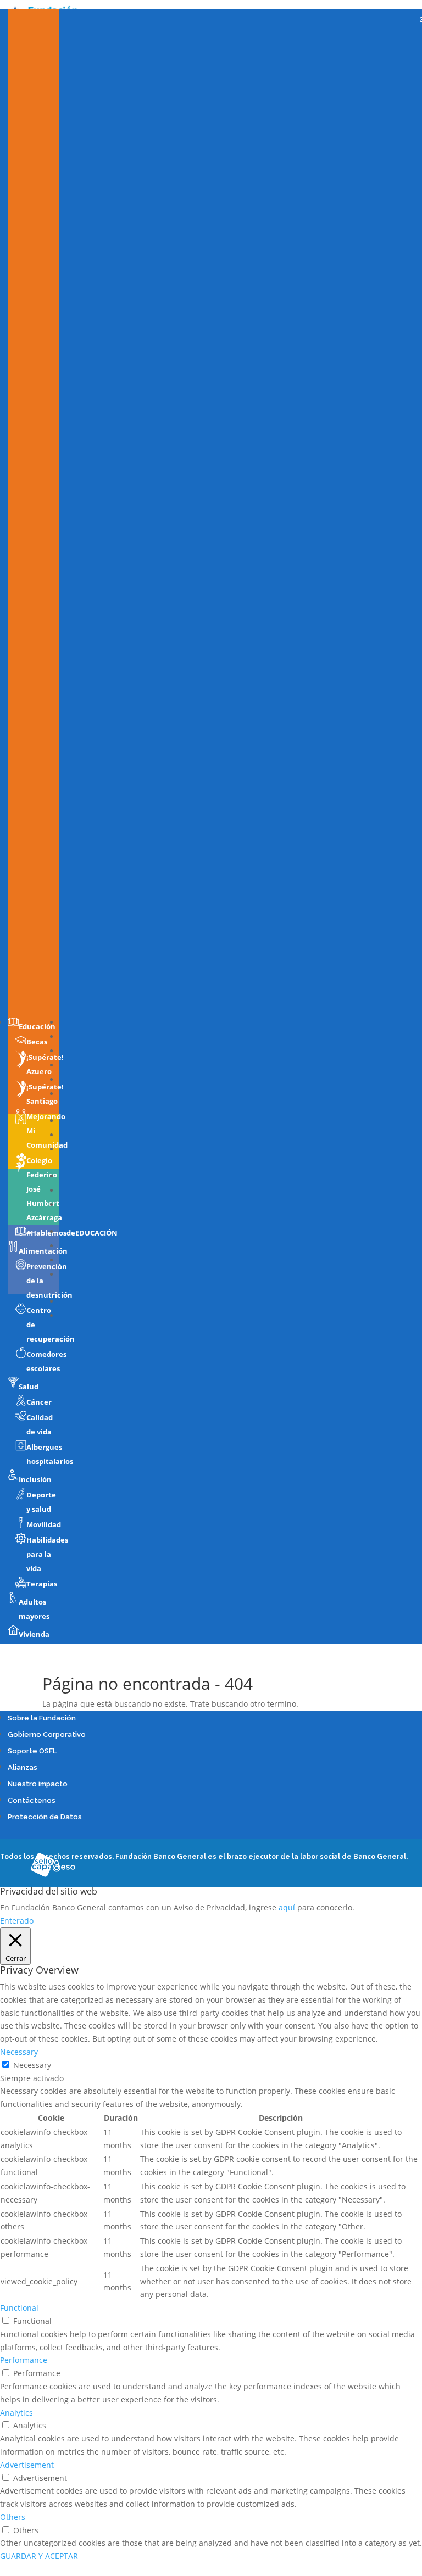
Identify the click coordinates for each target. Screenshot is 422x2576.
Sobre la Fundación (42, 1718)
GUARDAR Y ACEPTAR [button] (39, 2556)
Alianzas (23, 1767)
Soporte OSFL (32, 1751)
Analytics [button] (16, 2413)
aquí (287, 1907)
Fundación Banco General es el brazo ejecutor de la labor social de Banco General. (262, 1857)
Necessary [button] (19, 2052)
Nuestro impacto (38, 1784)
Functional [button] (19, 2308)
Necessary (32, 2065)
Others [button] (13, 2517)
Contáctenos (32, 1800)
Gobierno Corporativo (47, 1734)
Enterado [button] (17, 1921)
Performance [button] (24, 2360)
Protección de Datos (45, 1817)
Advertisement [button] (27, 2465)
